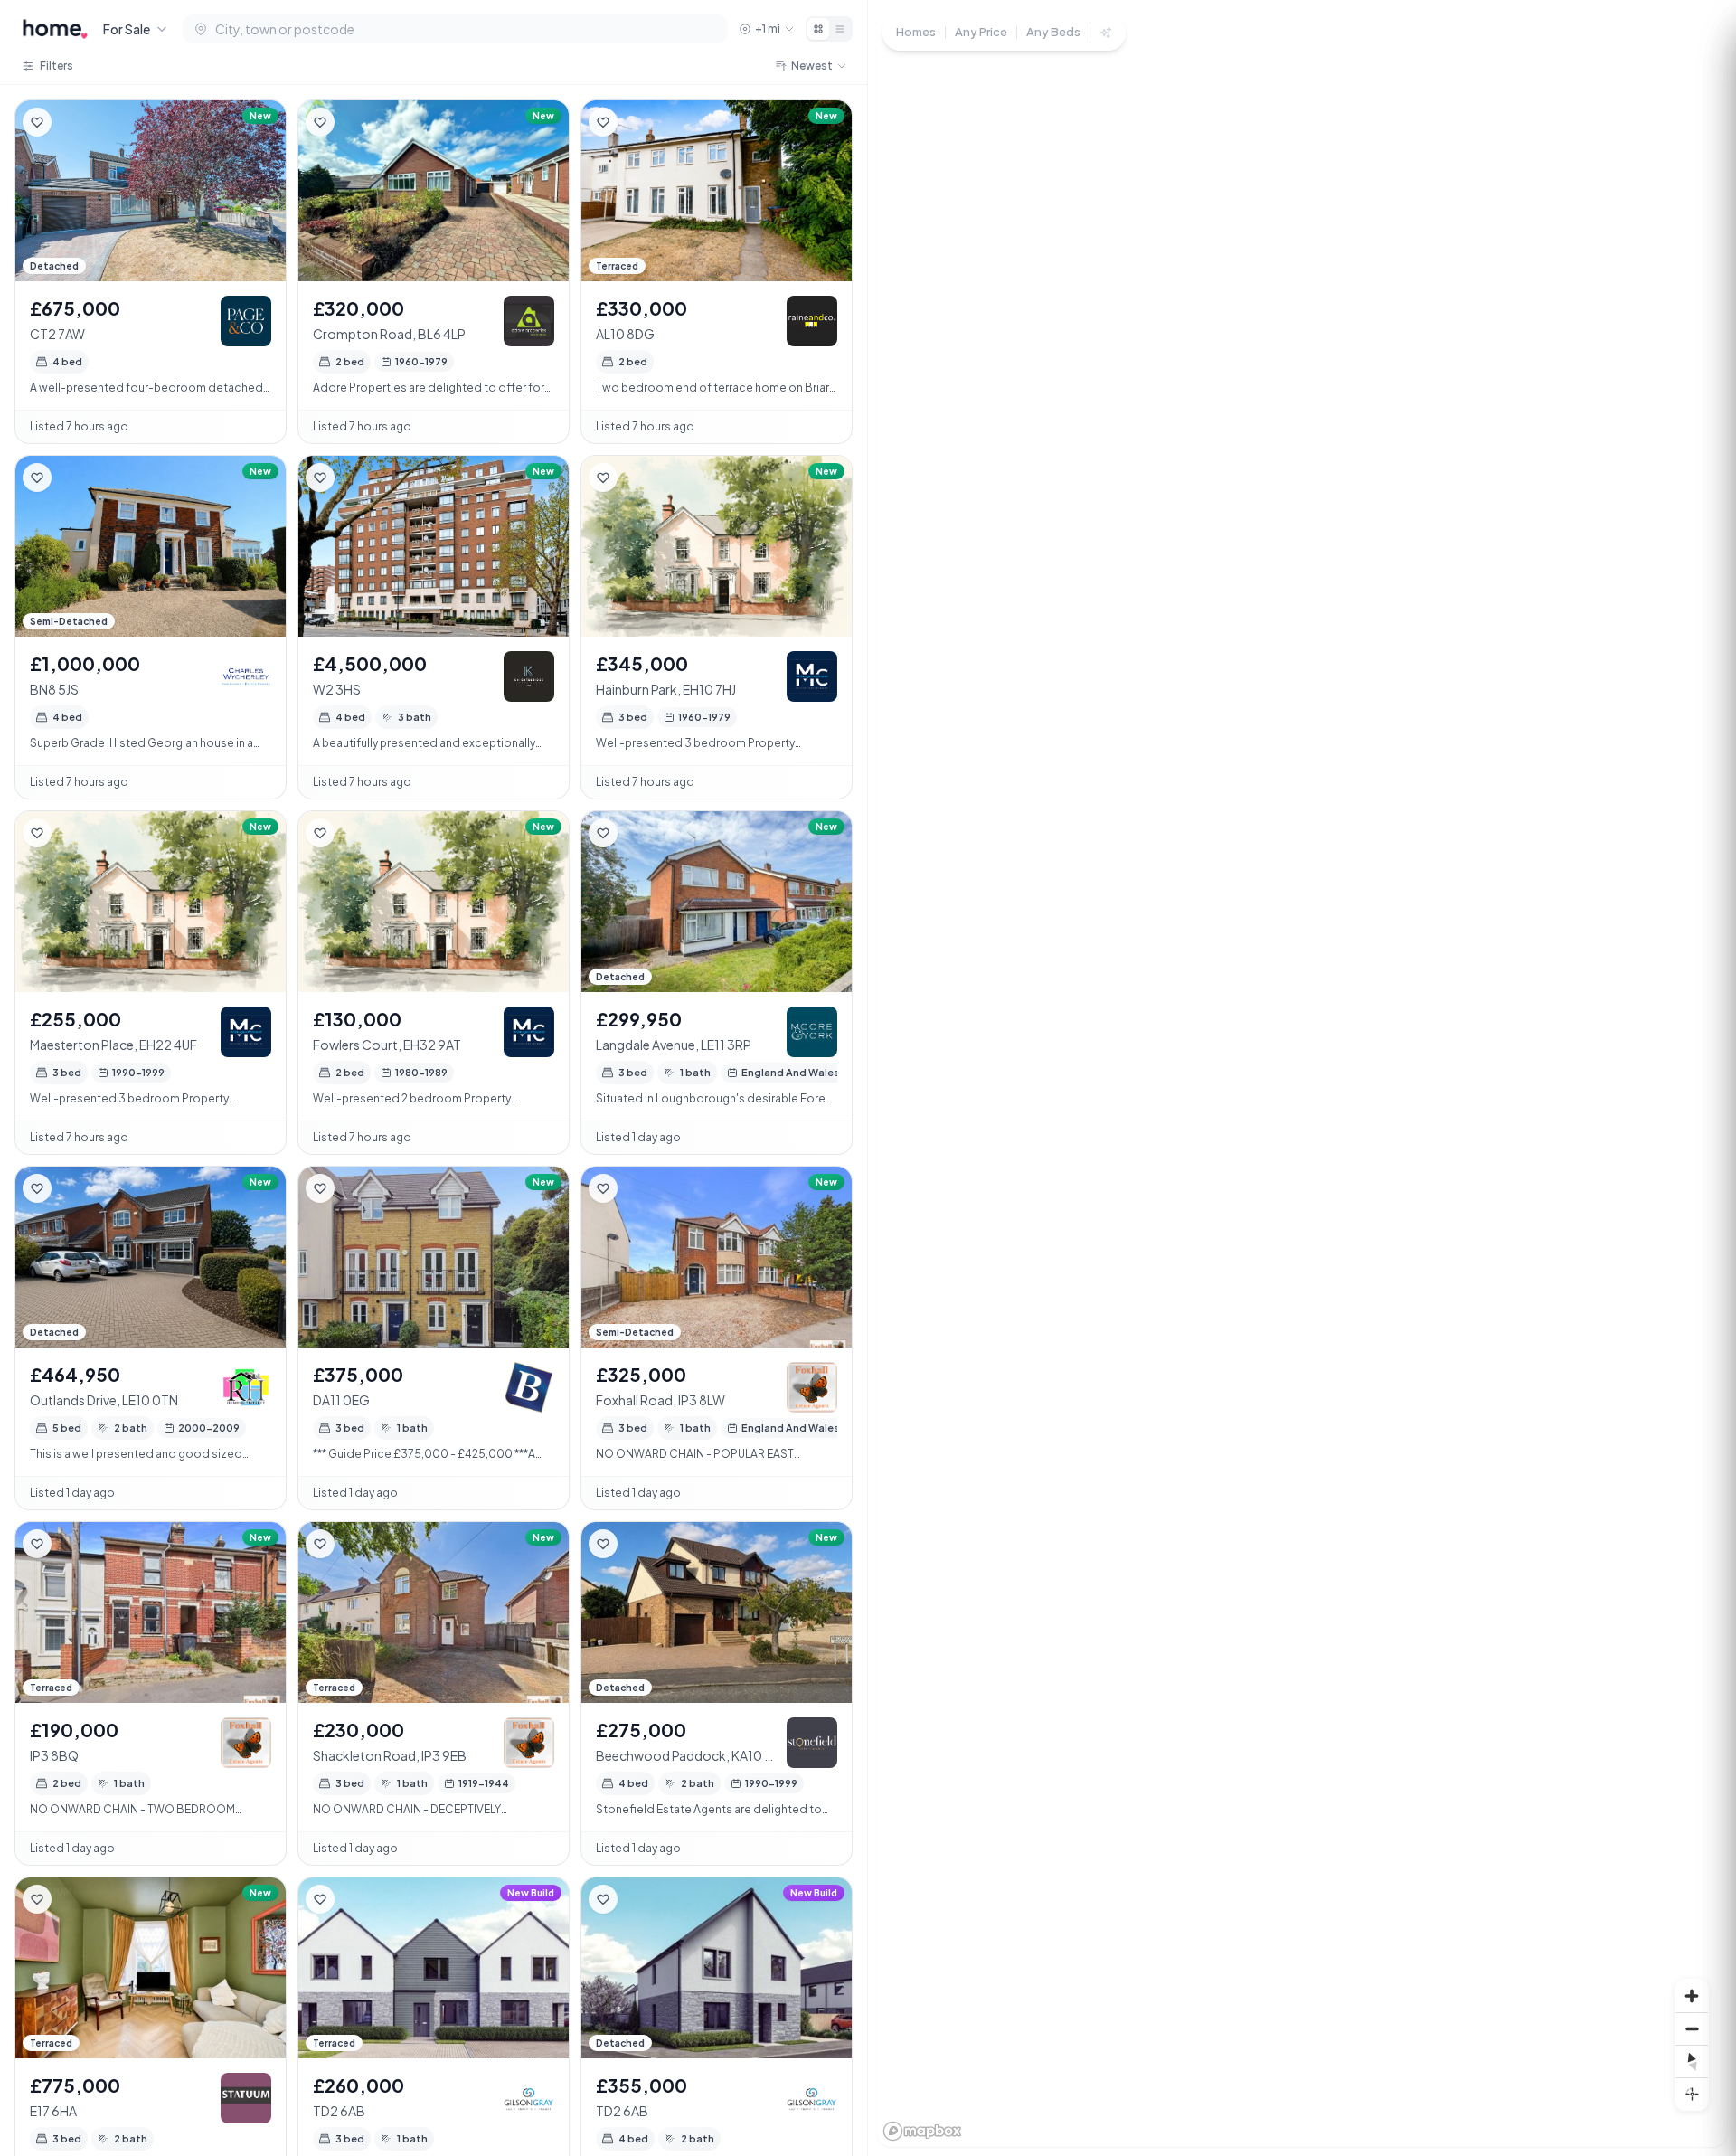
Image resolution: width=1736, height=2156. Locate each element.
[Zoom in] (1692, 1996)
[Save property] (37, 122)
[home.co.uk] (55, 29)
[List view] (840, 29)
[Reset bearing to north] (1692, 2061)
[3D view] (1692, 2094)
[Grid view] (818, 29)
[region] (1302, 1078)
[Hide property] (73, 122)
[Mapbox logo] (922, 2131)
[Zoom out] (1692, 2028)
